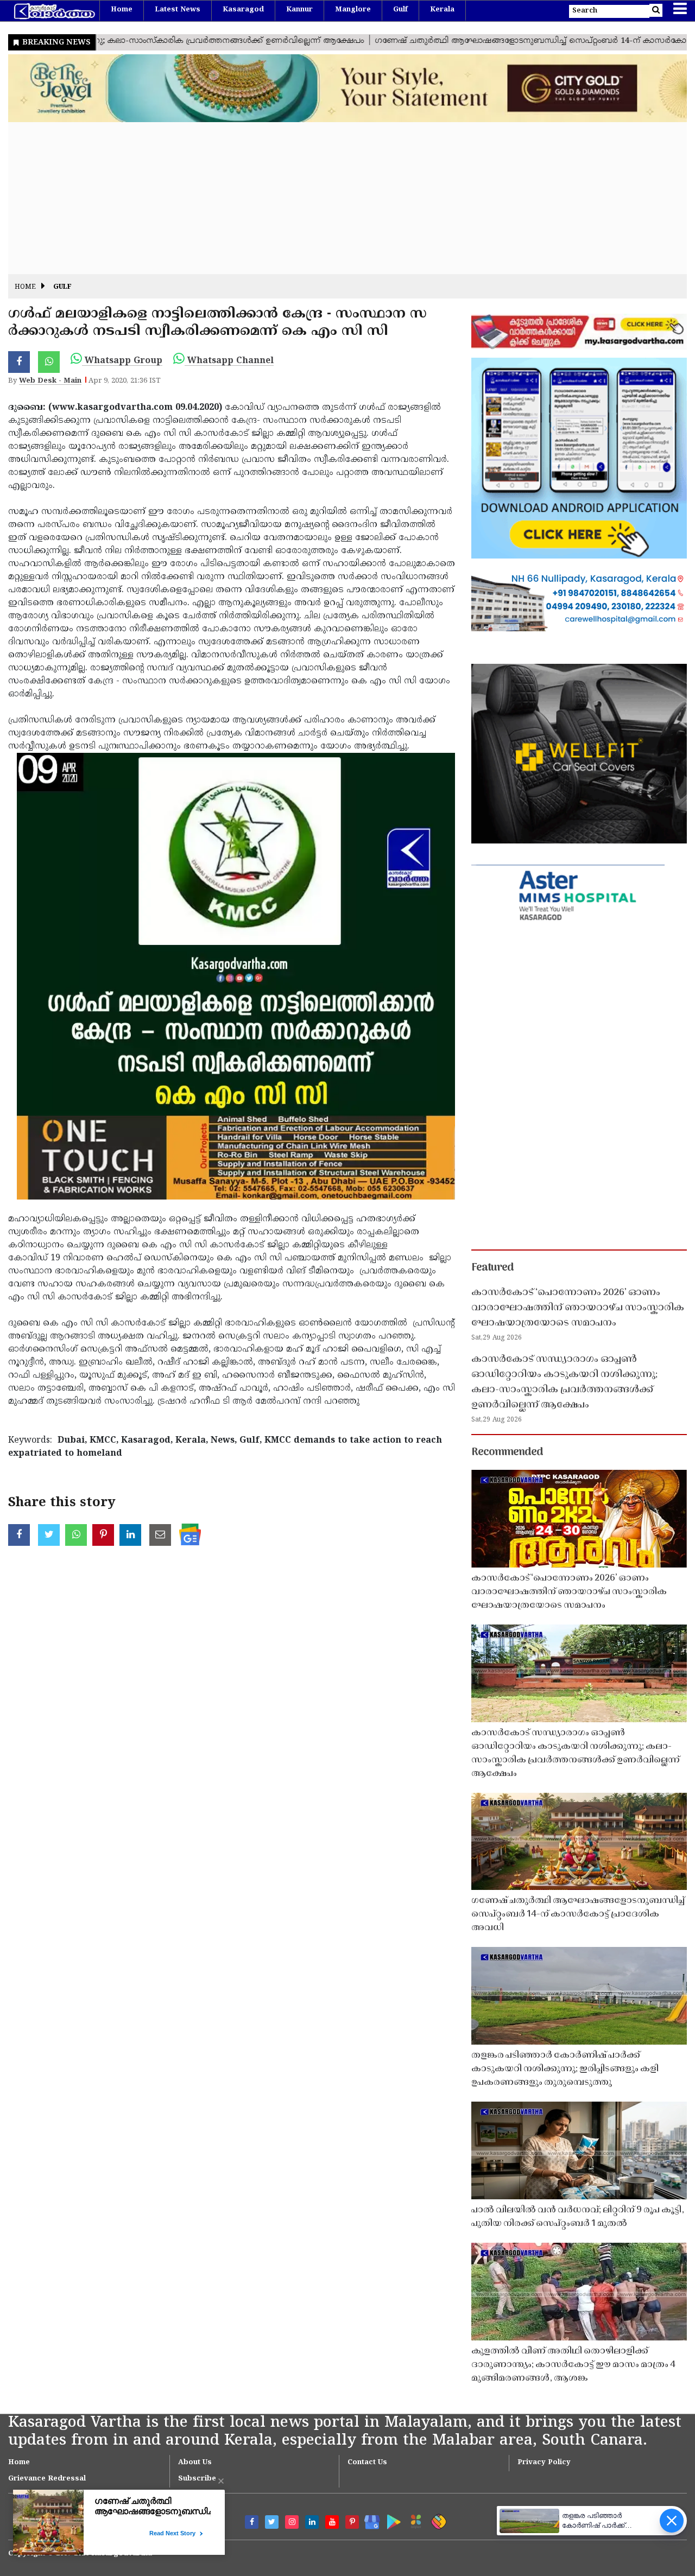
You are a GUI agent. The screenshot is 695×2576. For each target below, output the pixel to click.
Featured (492, 1268)
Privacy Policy (544, 2463)
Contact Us (367, 2463)
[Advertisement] (334, 198)
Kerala (442, 10)
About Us (195, 2463)
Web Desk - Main (50, 381)
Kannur (299, 10)
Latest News (178, 10)
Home (122, 10)
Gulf (400, 10)
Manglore (353, 10)
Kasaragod (243, 10)
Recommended (507, 1452)
